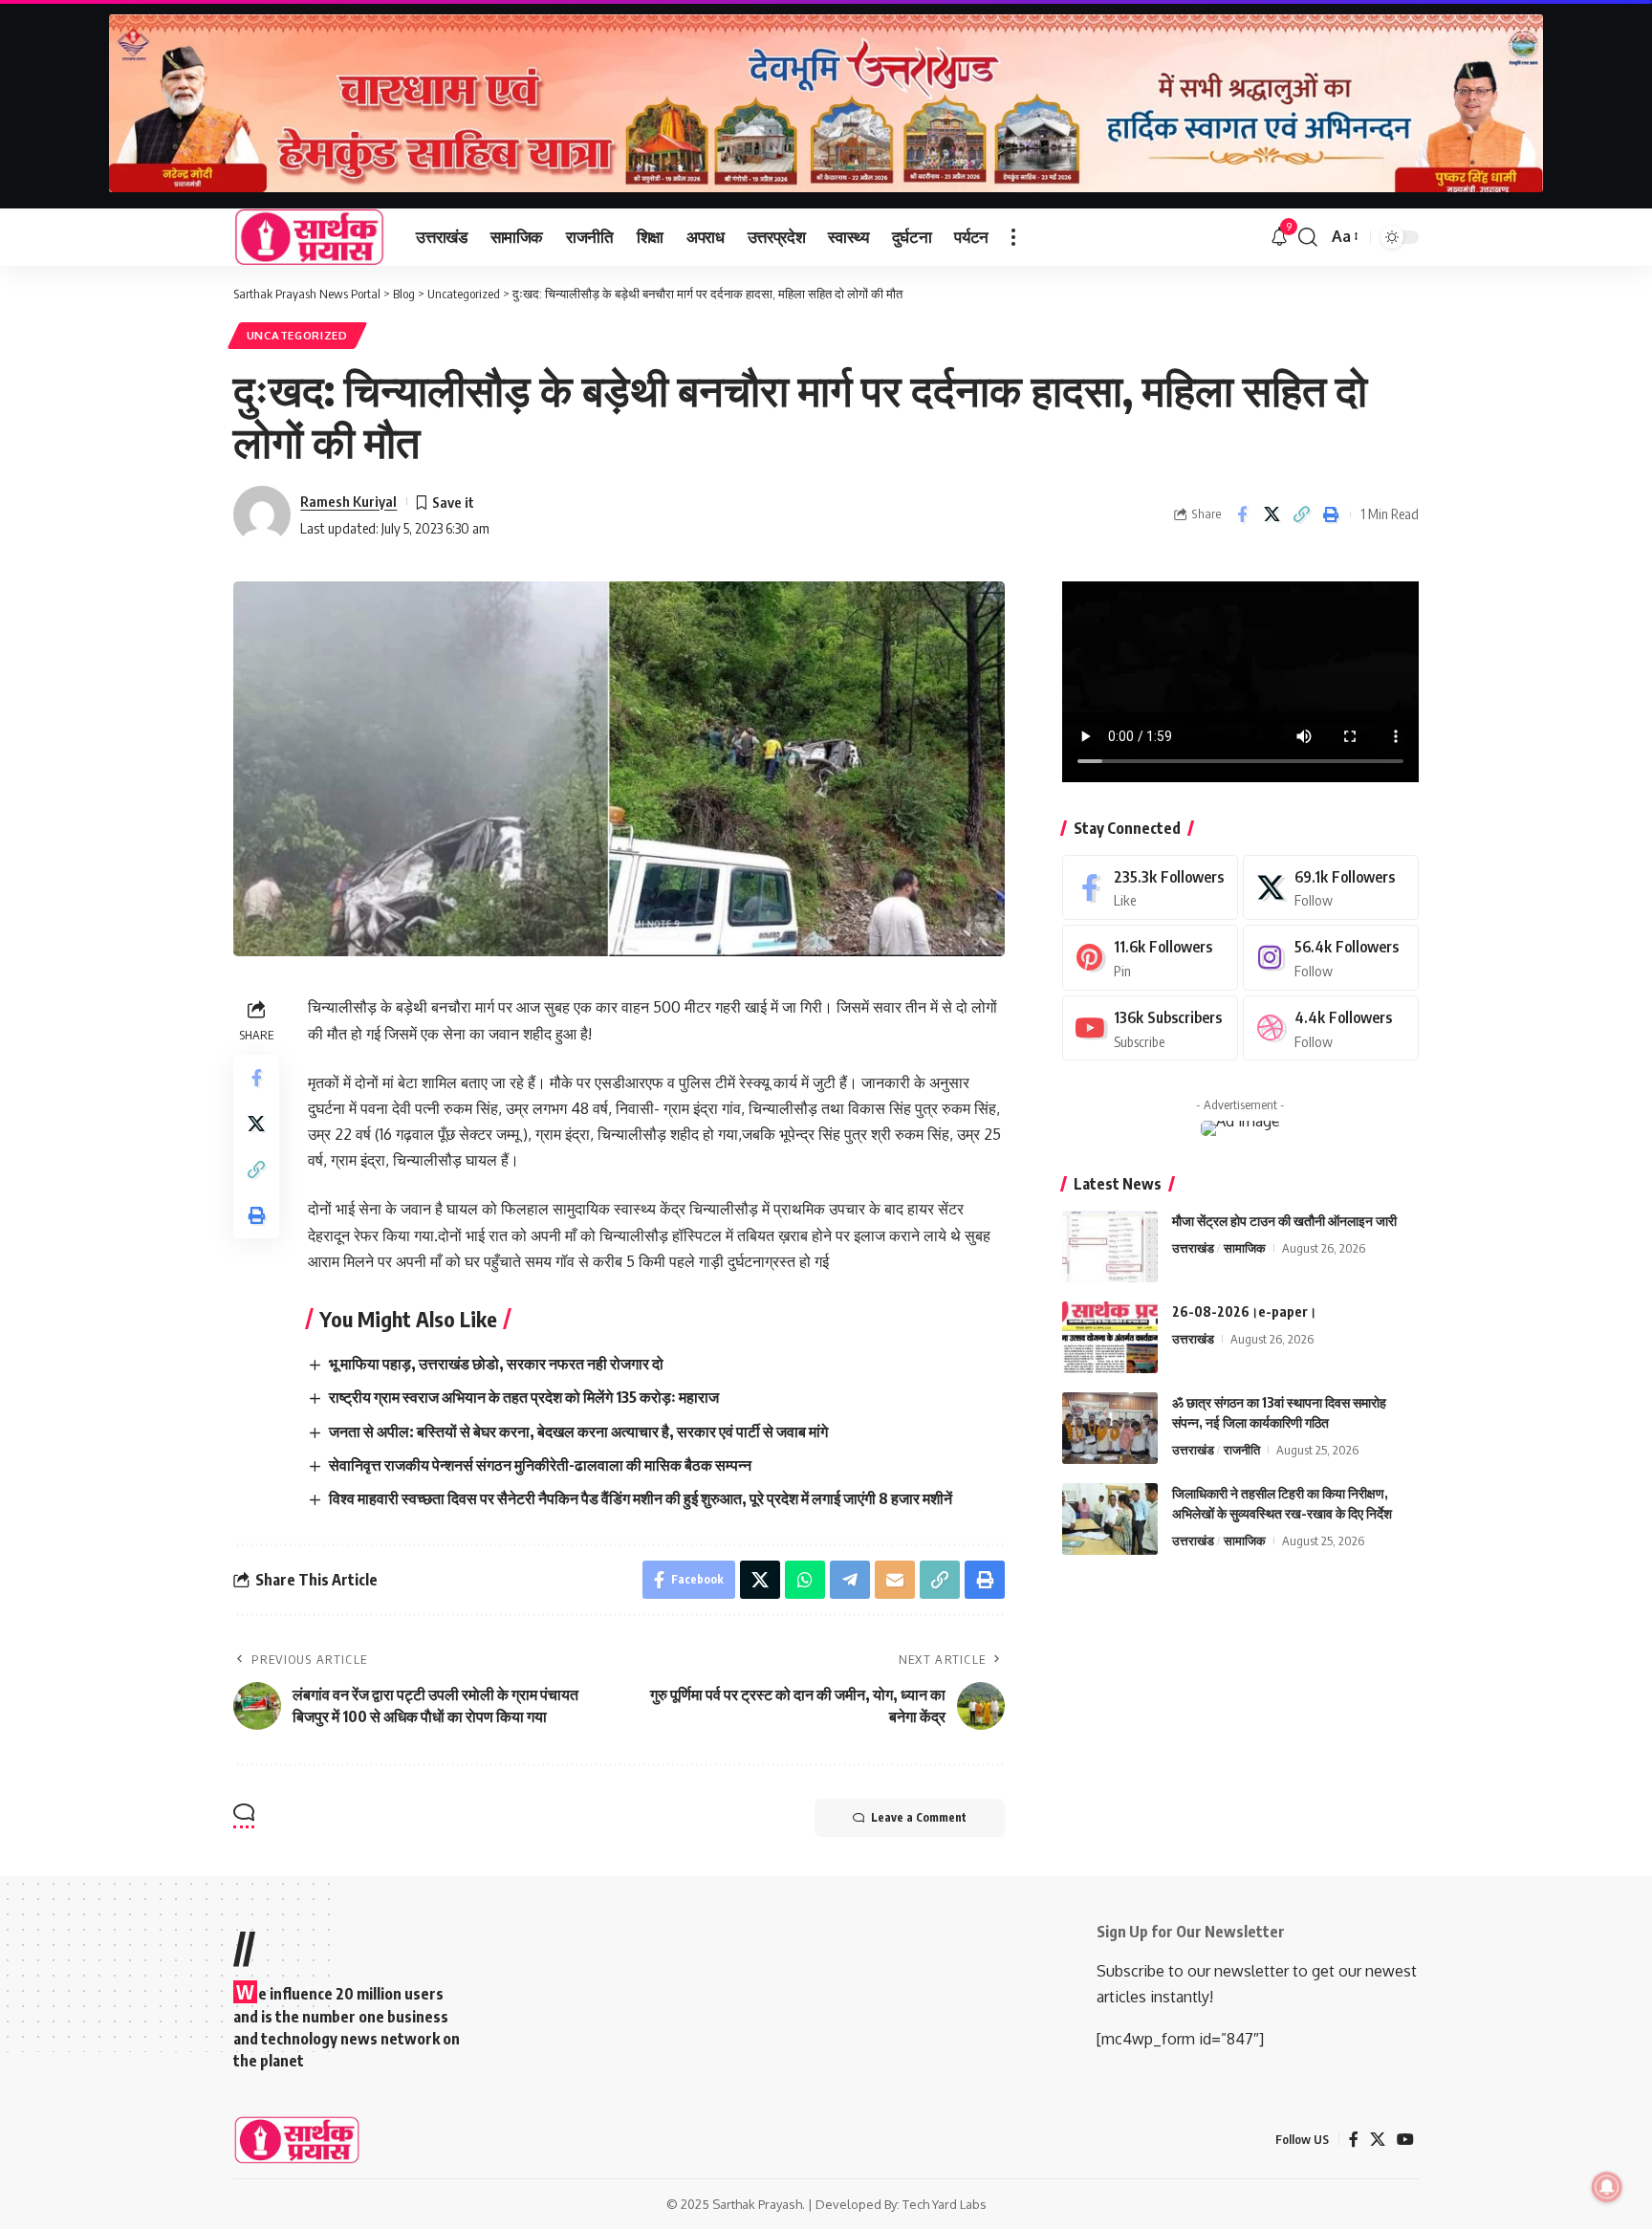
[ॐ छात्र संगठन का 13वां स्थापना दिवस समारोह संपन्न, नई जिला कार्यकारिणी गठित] (1110, 1428)
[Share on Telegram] (850, 1580)
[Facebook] (1150, 888)
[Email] (895, 1580)
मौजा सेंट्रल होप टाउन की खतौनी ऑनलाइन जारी (1284, 1221)
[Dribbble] (1331, 1028)
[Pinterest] (1150, 958)
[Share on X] (1272, 514)
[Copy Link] (1301, 514)
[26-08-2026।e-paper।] (1110, 1337)
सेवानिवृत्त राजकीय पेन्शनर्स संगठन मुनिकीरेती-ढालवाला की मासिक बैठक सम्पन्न (540, 1465)
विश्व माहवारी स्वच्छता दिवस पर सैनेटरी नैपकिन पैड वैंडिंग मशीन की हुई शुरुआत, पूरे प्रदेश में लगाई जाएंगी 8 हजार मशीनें (641, 1498)
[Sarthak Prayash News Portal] (309, 237)
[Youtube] (1150, 1028)
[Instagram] (1331, 958)
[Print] (1331, 514)
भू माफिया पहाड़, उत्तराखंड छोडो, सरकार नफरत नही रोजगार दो (496, 1364)
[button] (1013, 237)
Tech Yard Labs (945, 2204)
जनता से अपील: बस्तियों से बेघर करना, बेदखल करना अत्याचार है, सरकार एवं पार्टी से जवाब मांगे (578, 1431)
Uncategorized (297, 335)
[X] (1331, 888)
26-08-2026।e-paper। (1244, 1311)
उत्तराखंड (1193, 1248)
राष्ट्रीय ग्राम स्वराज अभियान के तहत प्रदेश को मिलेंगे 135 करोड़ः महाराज (524, 1397)
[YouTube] (1405, 2140)
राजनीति (1242, 1450)
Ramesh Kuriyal (348, 501)
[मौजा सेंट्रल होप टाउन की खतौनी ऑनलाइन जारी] (1110, 1246)
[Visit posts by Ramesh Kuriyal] (262, 514)
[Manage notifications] (1607, 2187)
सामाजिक (1245, 1248)
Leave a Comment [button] (919, 1817)
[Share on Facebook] (1242, 514)
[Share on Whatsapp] (805, 1580)
